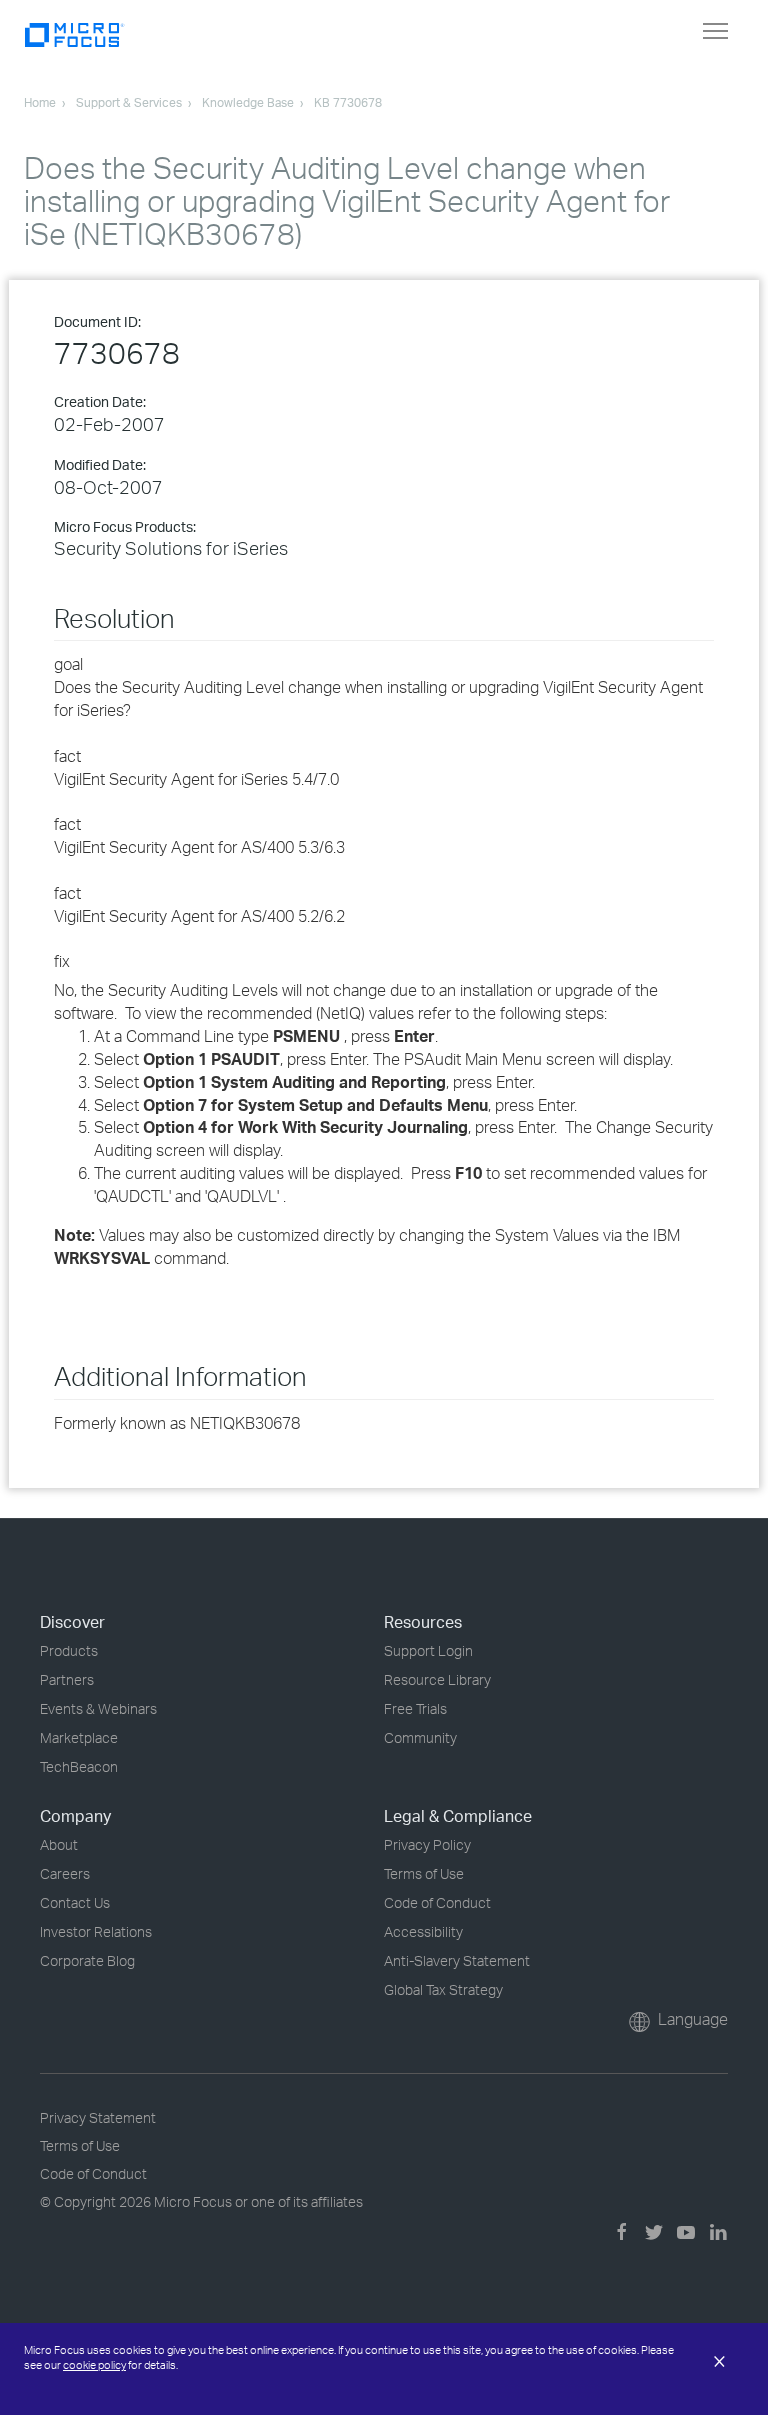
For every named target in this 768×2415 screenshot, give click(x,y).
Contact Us (75, 1902)
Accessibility (423, 1931)
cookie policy (94, 2365)
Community (420, 1737)
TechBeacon (79, 1766)
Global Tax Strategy (443, 1989)
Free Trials (415, 1708)
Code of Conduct (437, 1902)
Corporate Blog (87, 1960)
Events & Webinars (98, 1708)
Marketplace (79, 1737)
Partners (67, 1679)
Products (69, 1650)
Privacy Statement (98, 2117)
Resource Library (437, 1679)
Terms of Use (424, 1873)
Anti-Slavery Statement (457, 1960)
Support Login (428, 1650)
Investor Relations (96, 1931)
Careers (65, 1873)
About (59, 1844)
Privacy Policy (427, 1844)
